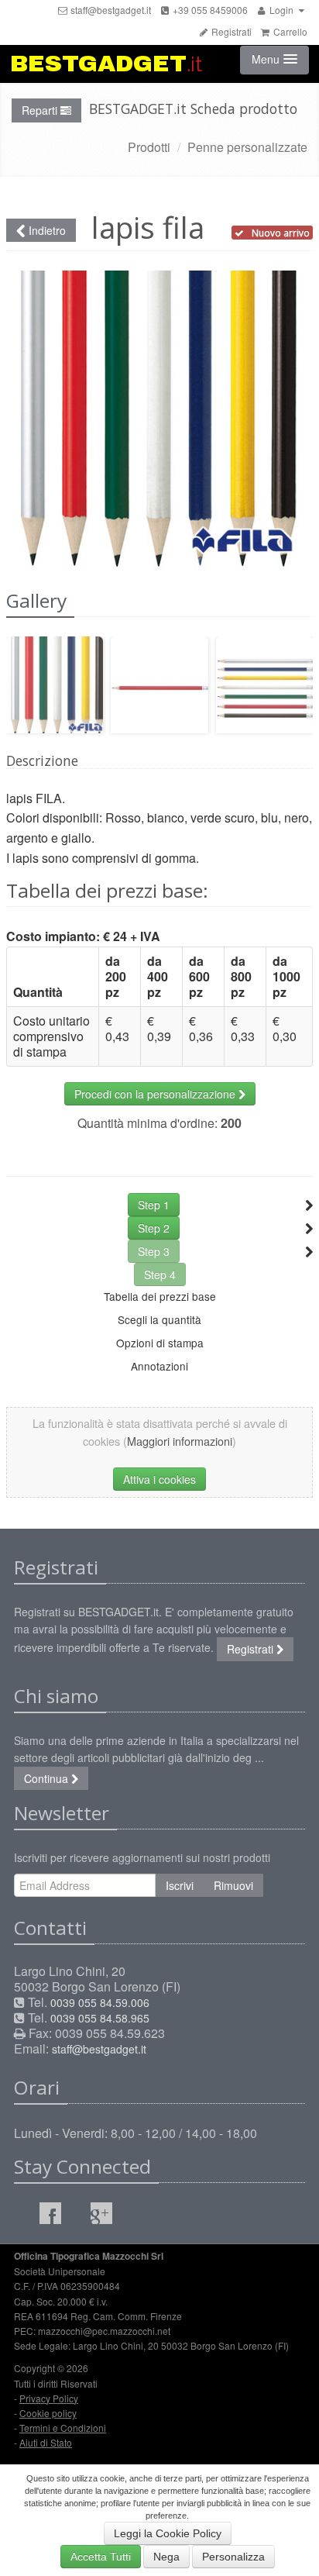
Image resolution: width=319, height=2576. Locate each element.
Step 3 (154, 1251)
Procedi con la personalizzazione (156, 1094)
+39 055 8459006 (209, 10)
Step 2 (154, 1228)
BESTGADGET (106, 64)
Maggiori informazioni (180, 1441)
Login (281, 10)
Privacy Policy (49, 2398)
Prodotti (149, 147)
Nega (166, 2557)
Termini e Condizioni (63, 2428)
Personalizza (233, 2557)
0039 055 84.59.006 (100, 2002)
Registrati (230, 31)
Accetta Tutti (101, 2557)
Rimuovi (233, 1885)
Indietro (46, 230)
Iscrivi (180, 1885)
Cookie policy (48, 2413)
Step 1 (154, 1205)
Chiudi (251, 322)
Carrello (289, 31)
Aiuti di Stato (46, 2442)
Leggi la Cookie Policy (168, 2533)
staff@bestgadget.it (110, 10)
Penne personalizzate (247, 147)
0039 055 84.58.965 (100, 2018)
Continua (48, 1778)
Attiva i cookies (159, 1479)
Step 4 (160, 1274)
